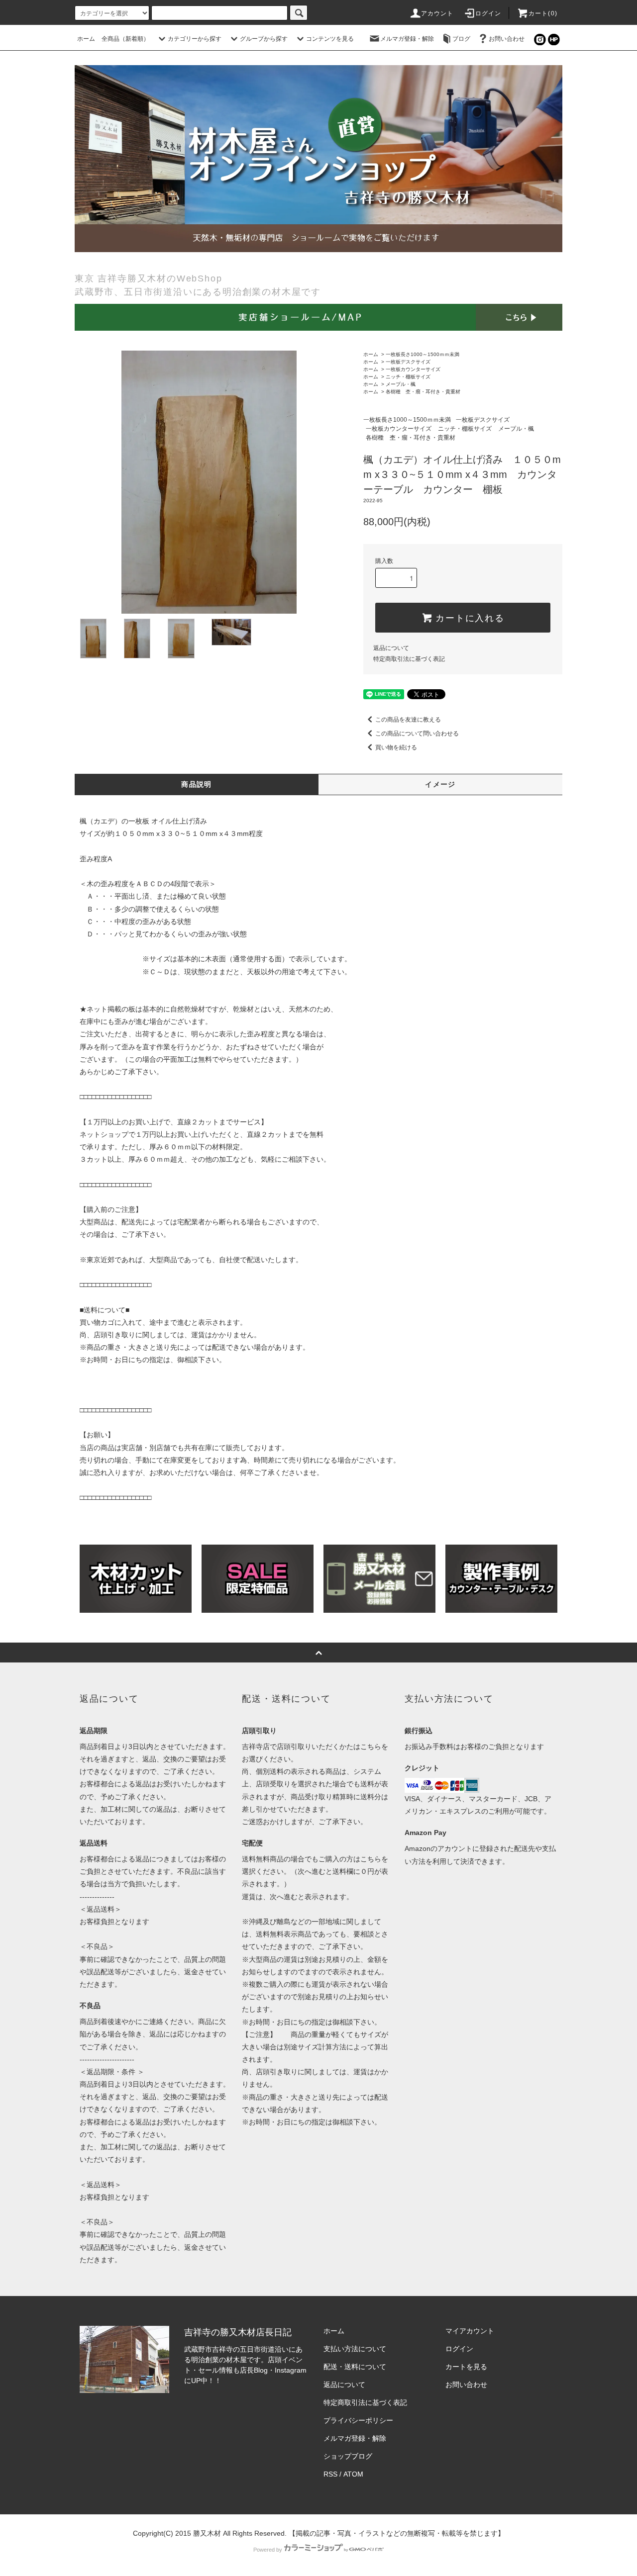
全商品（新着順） (125, 39)
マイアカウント (470, 2331)
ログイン (488, 13)
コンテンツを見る (330, 39)
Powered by (268, 2550)
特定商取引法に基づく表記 (409, 659)
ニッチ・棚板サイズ (408, 377)
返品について (391, 648)
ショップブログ (348, 2456)
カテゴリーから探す (195, 39)
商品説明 (197, 784)
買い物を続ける (396, 747)
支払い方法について (355, 2349)
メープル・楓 (401, 384)
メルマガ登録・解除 (407, 39)
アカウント (437, 13)
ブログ (461, 39)
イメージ (440, 784)
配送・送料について (355, 2367)
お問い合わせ (507, 39)
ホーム (86, 39)
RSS (330, 2474)
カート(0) (543, 13)
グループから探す (264, 39)
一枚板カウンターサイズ (413, 369)
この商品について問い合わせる (417, 734)
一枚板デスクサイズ (408, 362)
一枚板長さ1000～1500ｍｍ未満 (423, 354)
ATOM (353, 2474)
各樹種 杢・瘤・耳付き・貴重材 (423, 392)
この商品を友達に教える (408, 720)
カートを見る (466, 2367)
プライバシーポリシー (358, 2420)
